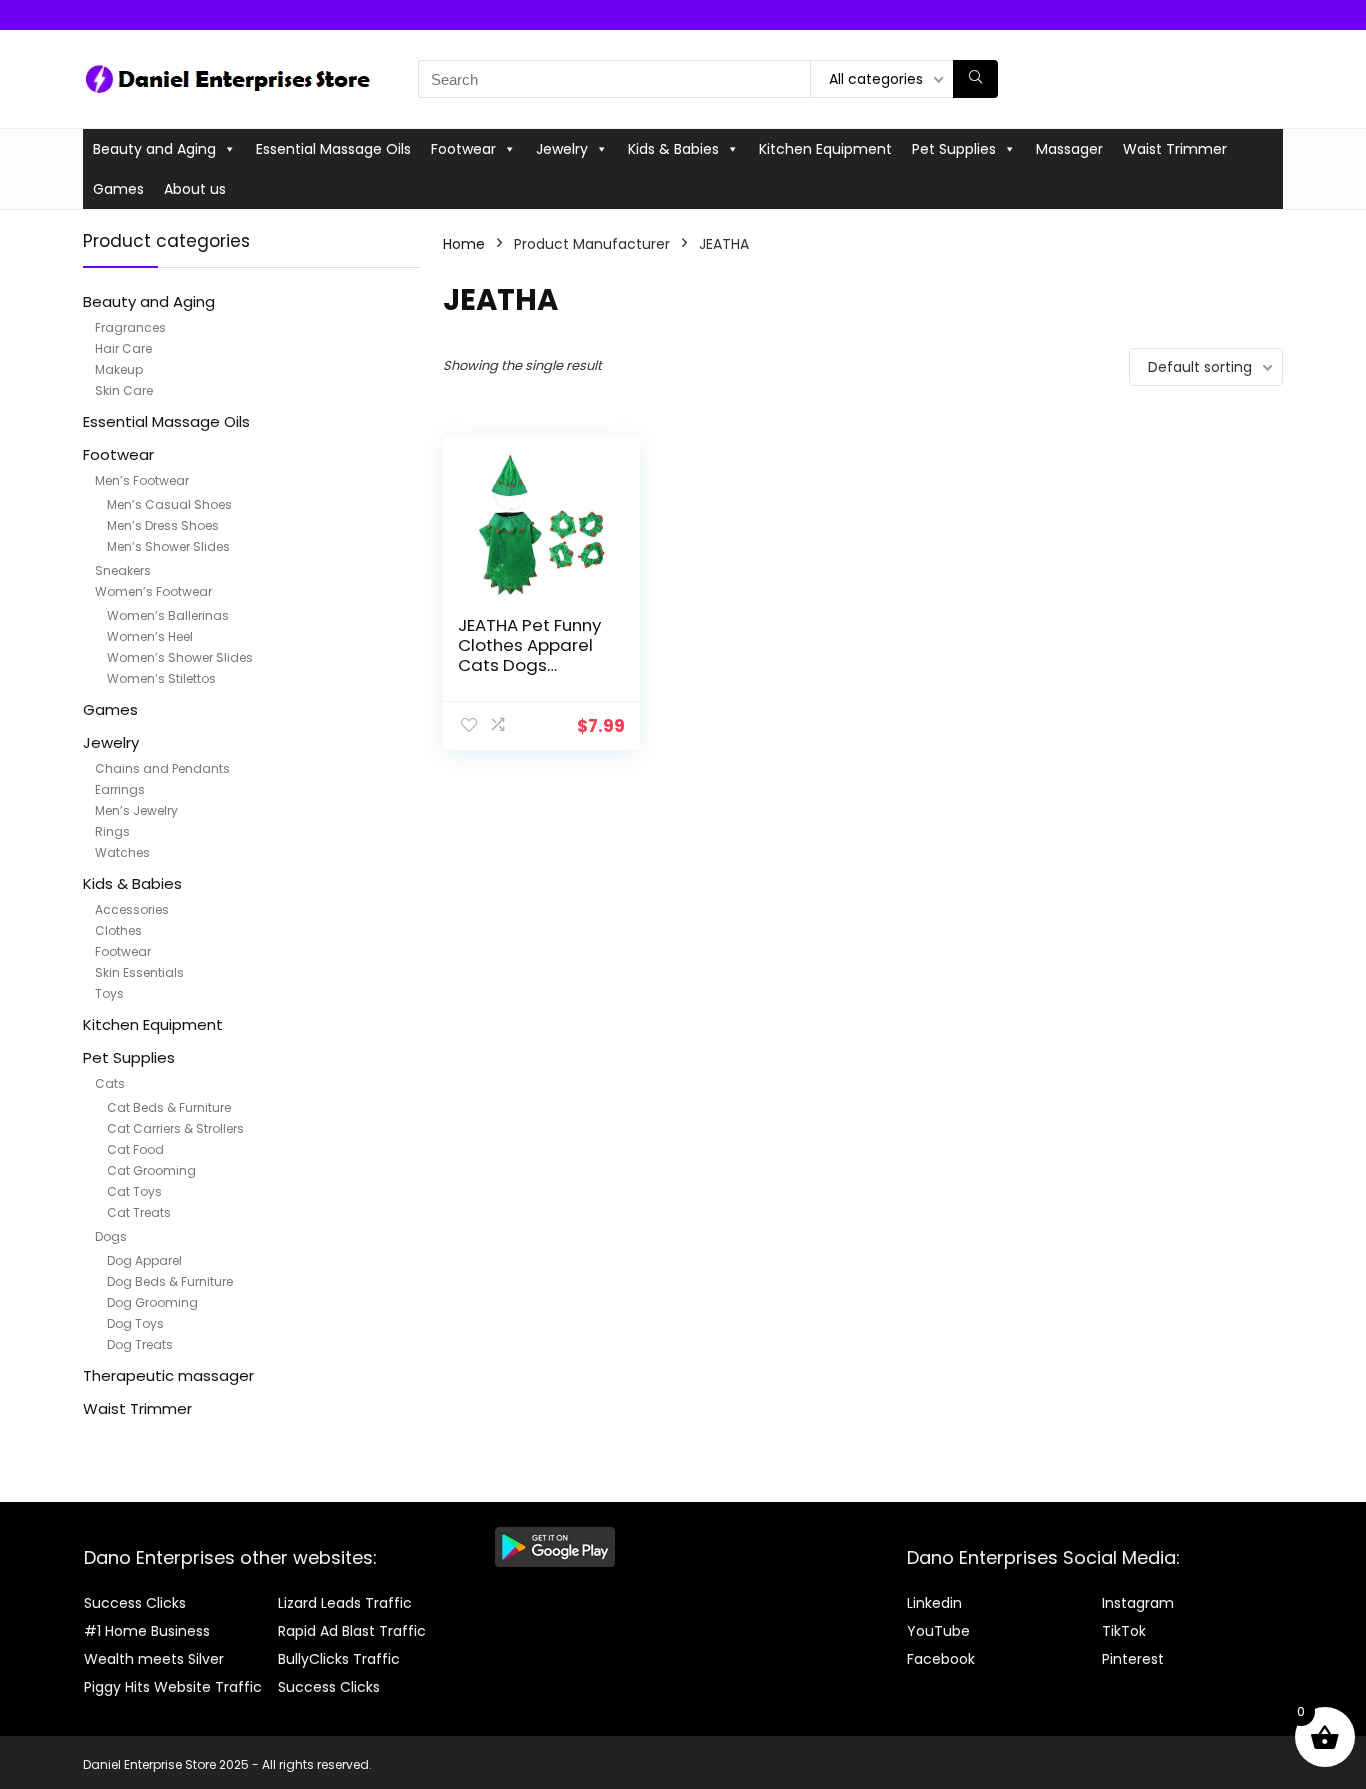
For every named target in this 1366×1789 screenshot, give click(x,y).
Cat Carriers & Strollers (175, 1128)
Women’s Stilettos (161, 678)
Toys (109, 993)
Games (118, 189)
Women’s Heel (150, 636)
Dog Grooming (152, 1302)
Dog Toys (135, 1323)
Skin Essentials (139, 972)
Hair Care (123, 348)
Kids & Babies (673, 149)
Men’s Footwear (142, 480)
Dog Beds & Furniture (170, 1281)
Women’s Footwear (153, 591)
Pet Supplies (954, 149)
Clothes (118, 930)
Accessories (132, 909)
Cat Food (135, 1149)
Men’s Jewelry (136, 810)
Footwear (463, 149)
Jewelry (562, 149)
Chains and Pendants (162, 768)
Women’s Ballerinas (168, 615)
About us (195, 189)
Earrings (120, 789)
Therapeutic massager (168, 1375)
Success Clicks (135, 1603)
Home (464, 244)
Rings (112, 831)
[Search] (975, 79)
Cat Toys (134, 1191)
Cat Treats (139, 1212)
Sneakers (123, 570)
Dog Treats (140, 1344)
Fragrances (130, 327)
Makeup (119, 369)
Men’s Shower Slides (168, 546)
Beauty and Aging (154, 149)
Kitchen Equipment (825, 149)
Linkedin (934, 1603)
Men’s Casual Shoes (169, 504)
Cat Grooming (151, 1170)
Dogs (111, 1236)
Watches (122, 852)
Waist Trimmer (1175, 149)
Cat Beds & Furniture (169, 1107)
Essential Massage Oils (333, 149)
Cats (110, 1083)
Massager (1069, 149)
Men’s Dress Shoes (163, 525)
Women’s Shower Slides (180, 657)
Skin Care (124, 390)
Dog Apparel (144, 1260)
